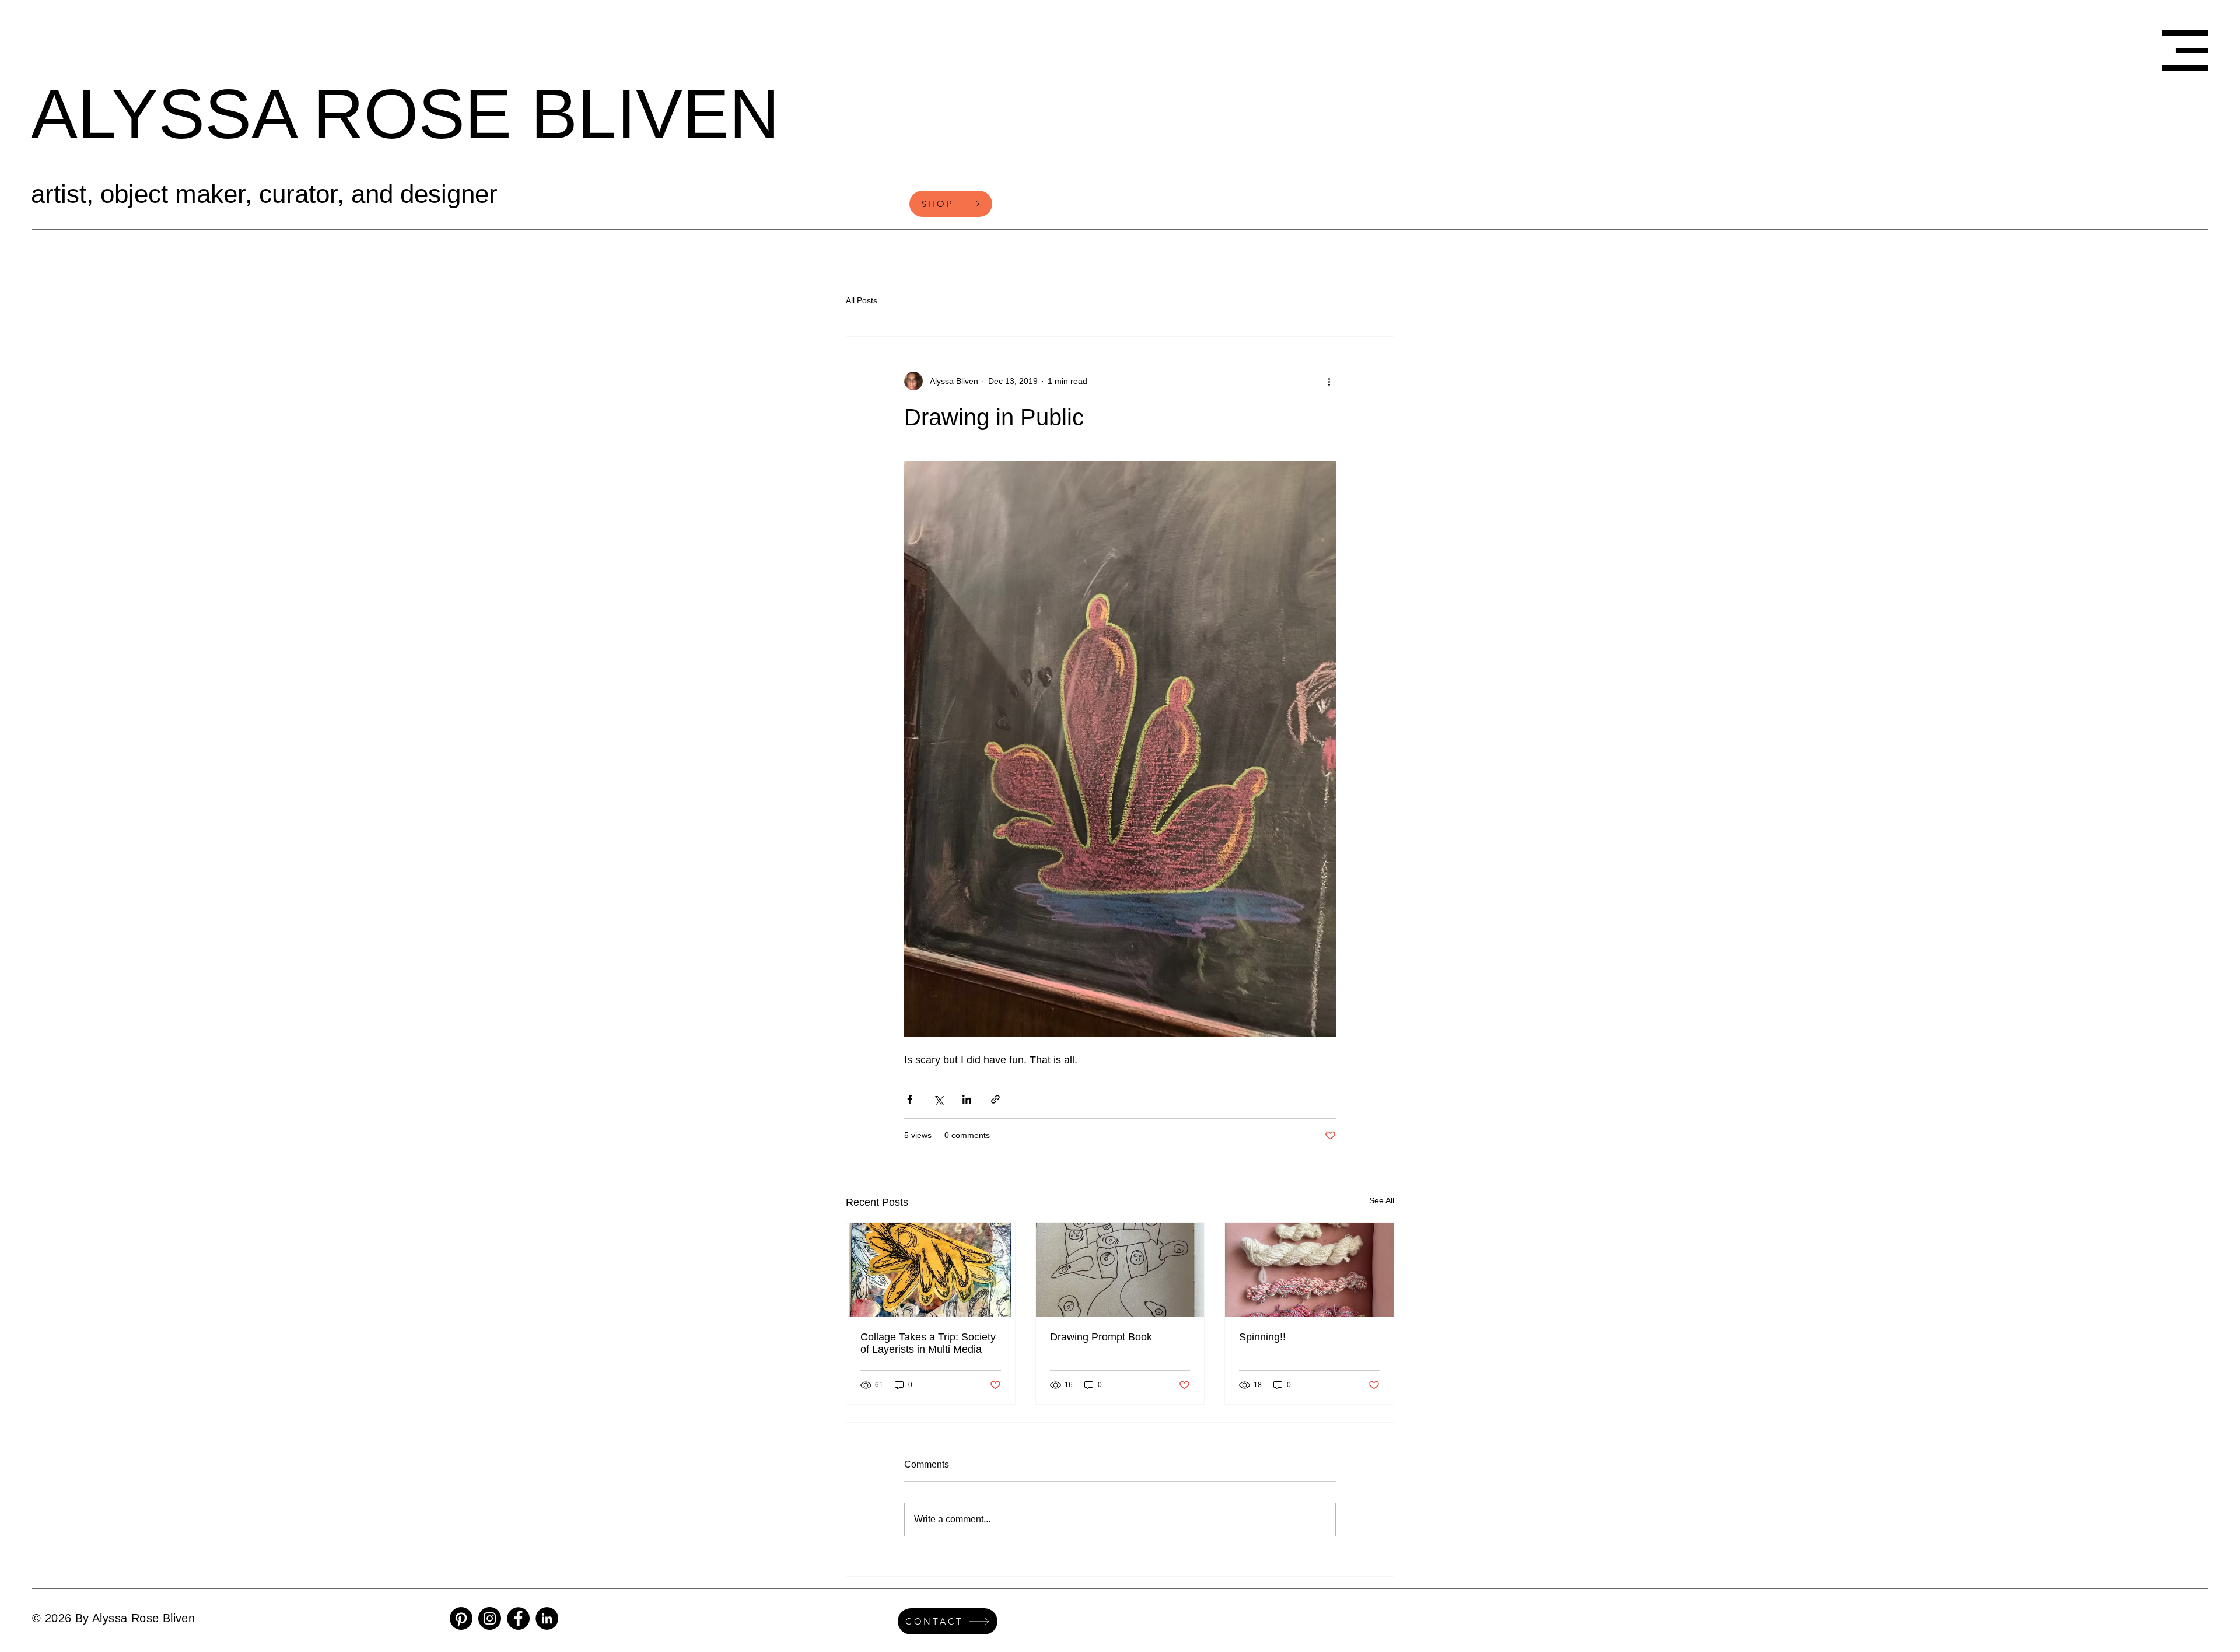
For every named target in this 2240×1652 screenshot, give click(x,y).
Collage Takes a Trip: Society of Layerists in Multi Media (928, 1343)
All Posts (862, 300)
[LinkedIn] (547, 1618)
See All (1382, 1200)
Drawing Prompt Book (1101, 1337)
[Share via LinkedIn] (967, 1099)
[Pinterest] (461, 1618)
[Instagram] (490, 1618)
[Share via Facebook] (910, 1099)
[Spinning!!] (1309, 1270)
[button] (2185, 50)
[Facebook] (518, 1618)
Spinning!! (1262, 1337)
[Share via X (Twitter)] (938, 1099)
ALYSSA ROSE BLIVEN (405, 114)
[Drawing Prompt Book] (1120, 1270)
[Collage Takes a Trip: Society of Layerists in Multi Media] (931, 1270)
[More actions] (1329, 381)
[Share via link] (995, 1099)
